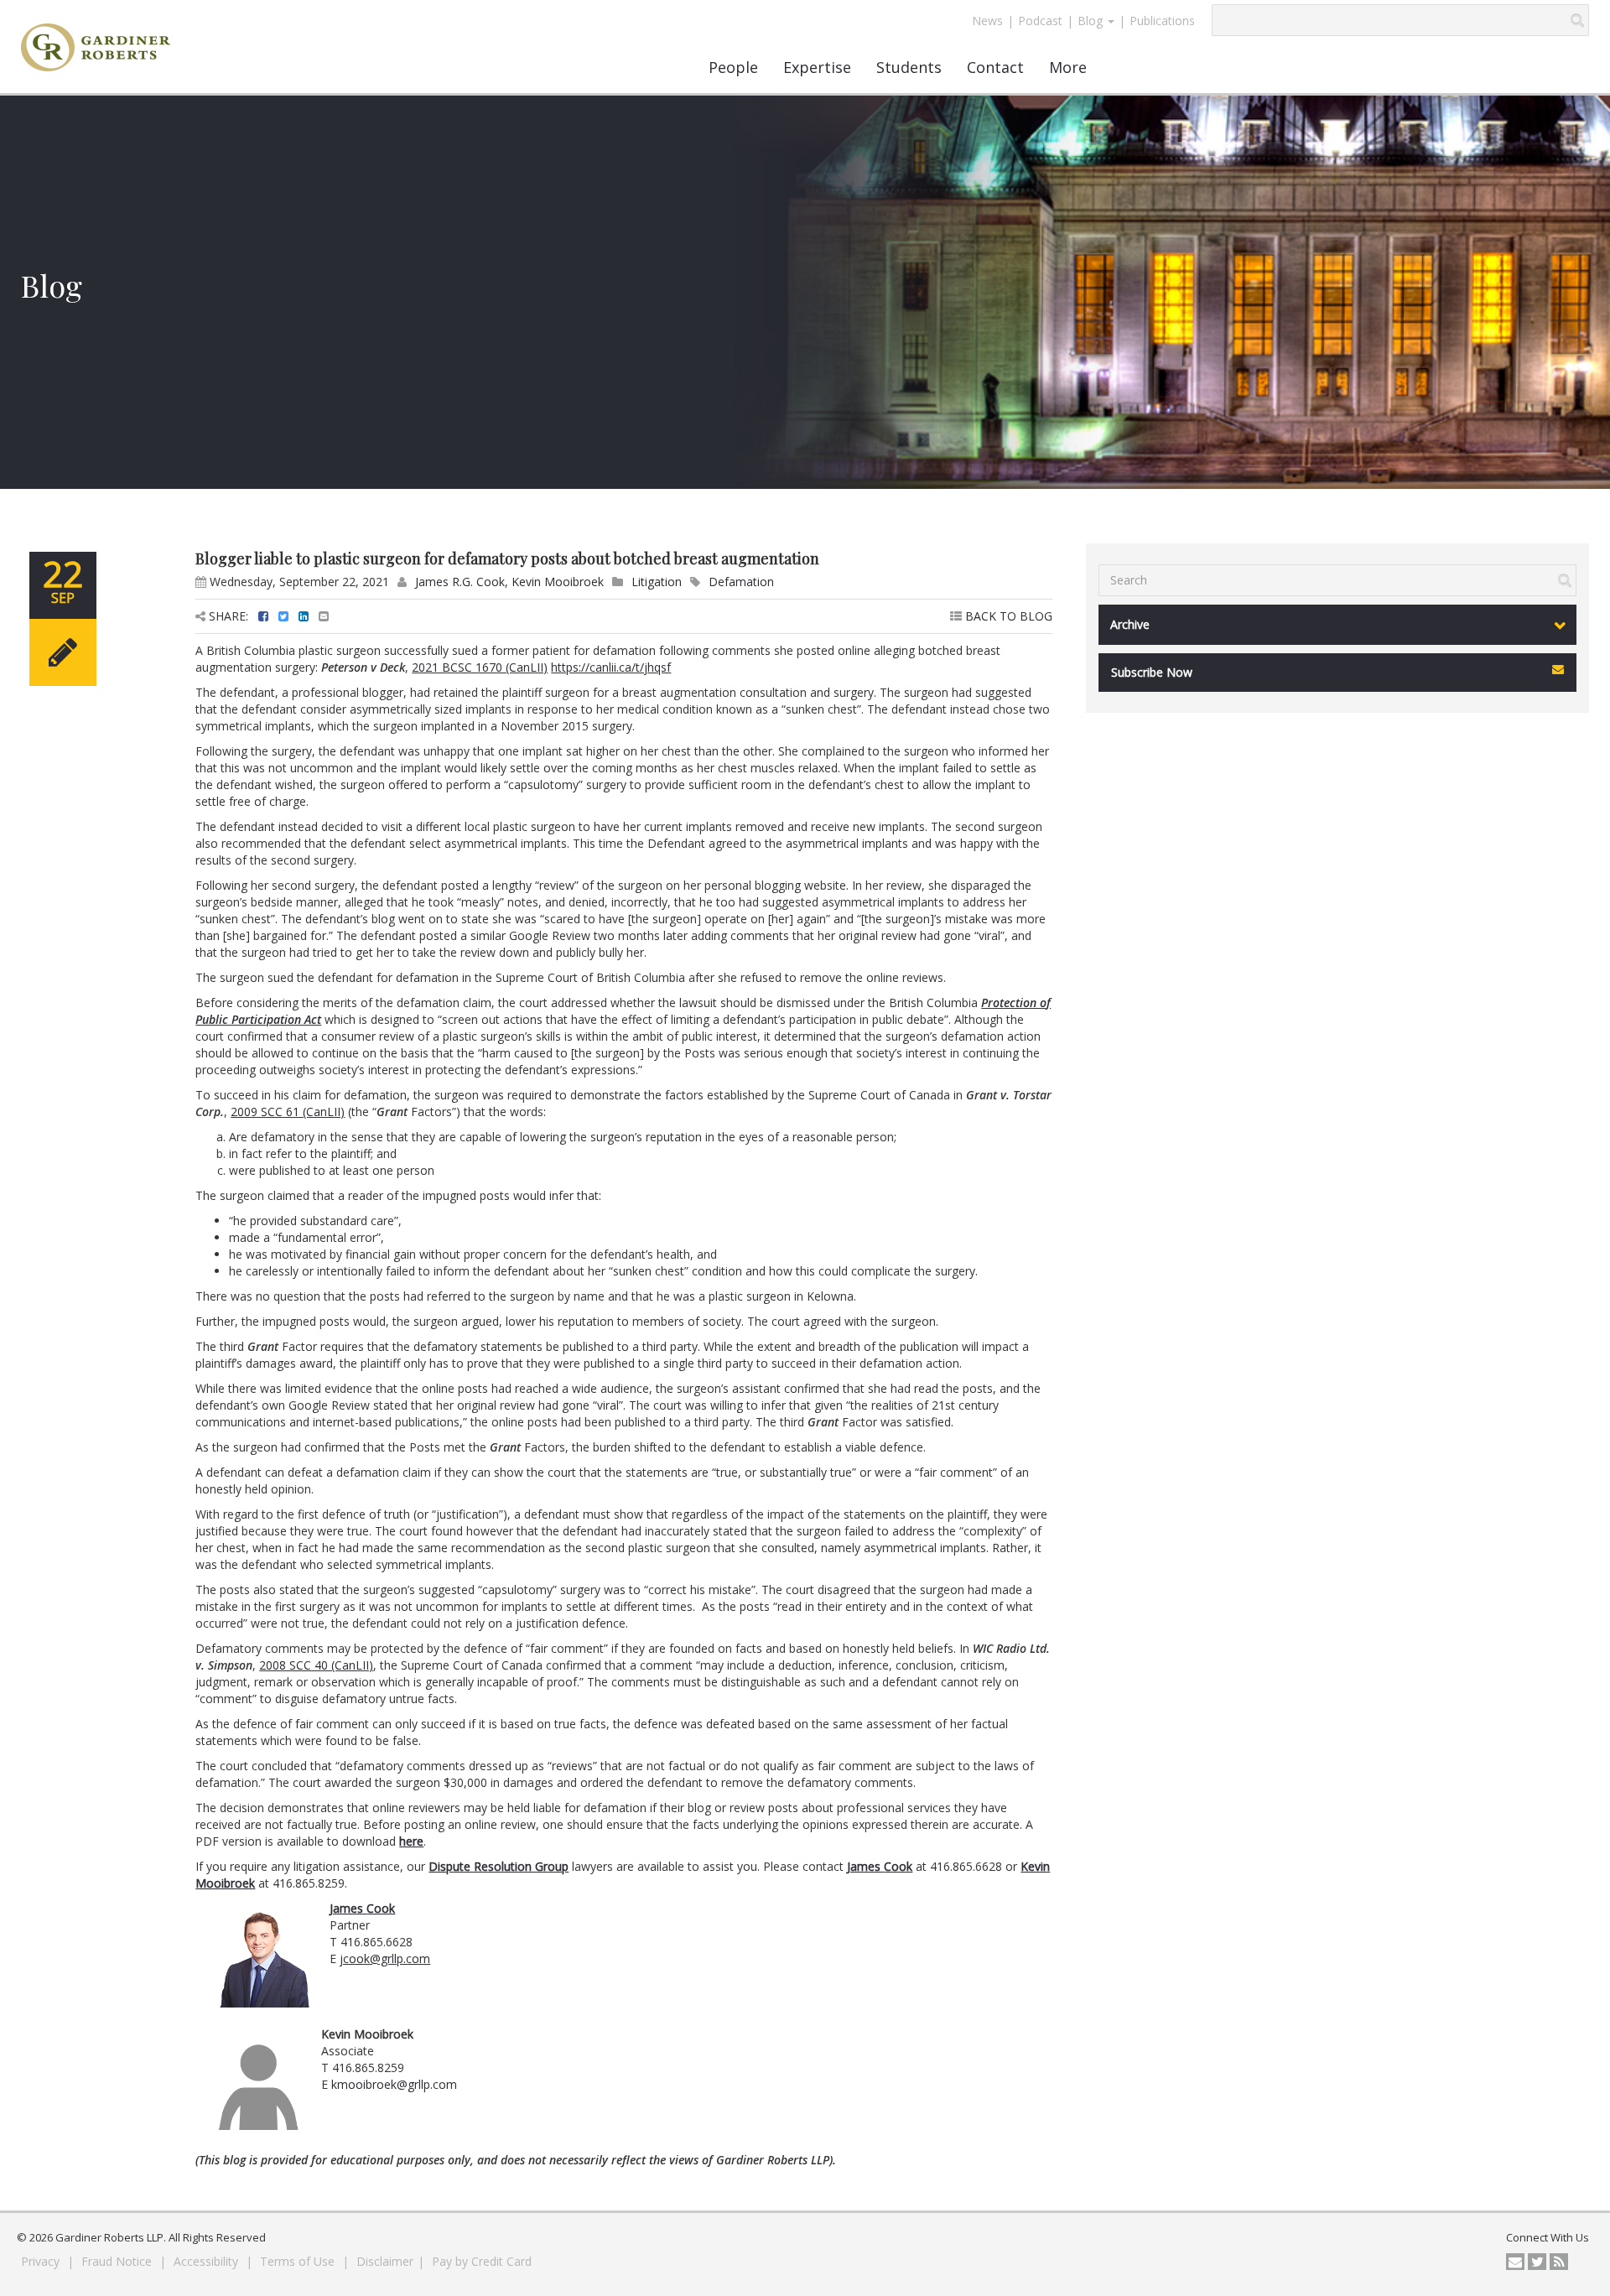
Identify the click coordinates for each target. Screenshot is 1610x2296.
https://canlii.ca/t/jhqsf (611, 667)
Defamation (741, 582)
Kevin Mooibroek (558, 582)
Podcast (1040, 21)
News (987, 21)
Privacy (42, 2261)
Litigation (657, 582)
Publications (1162, 21)
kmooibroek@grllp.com (394, 2084)
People (733, 67)
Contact (995, 67)
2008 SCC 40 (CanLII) (316, 1665)
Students (909, 67)
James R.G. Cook (460, 582)
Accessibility (208, 2261)
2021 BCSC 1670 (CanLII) (480, 667)
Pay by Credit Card (482, 2261)
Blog (1092, 21)
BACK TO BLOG (1007, 616)
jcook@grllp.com (385, 1958)
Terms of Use (299, 2261)
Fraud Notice (118, 2261)
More (1068, 67)
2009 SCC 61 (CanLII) (288, 1112)
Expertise (817, 67)
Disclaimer (385, 2261)
